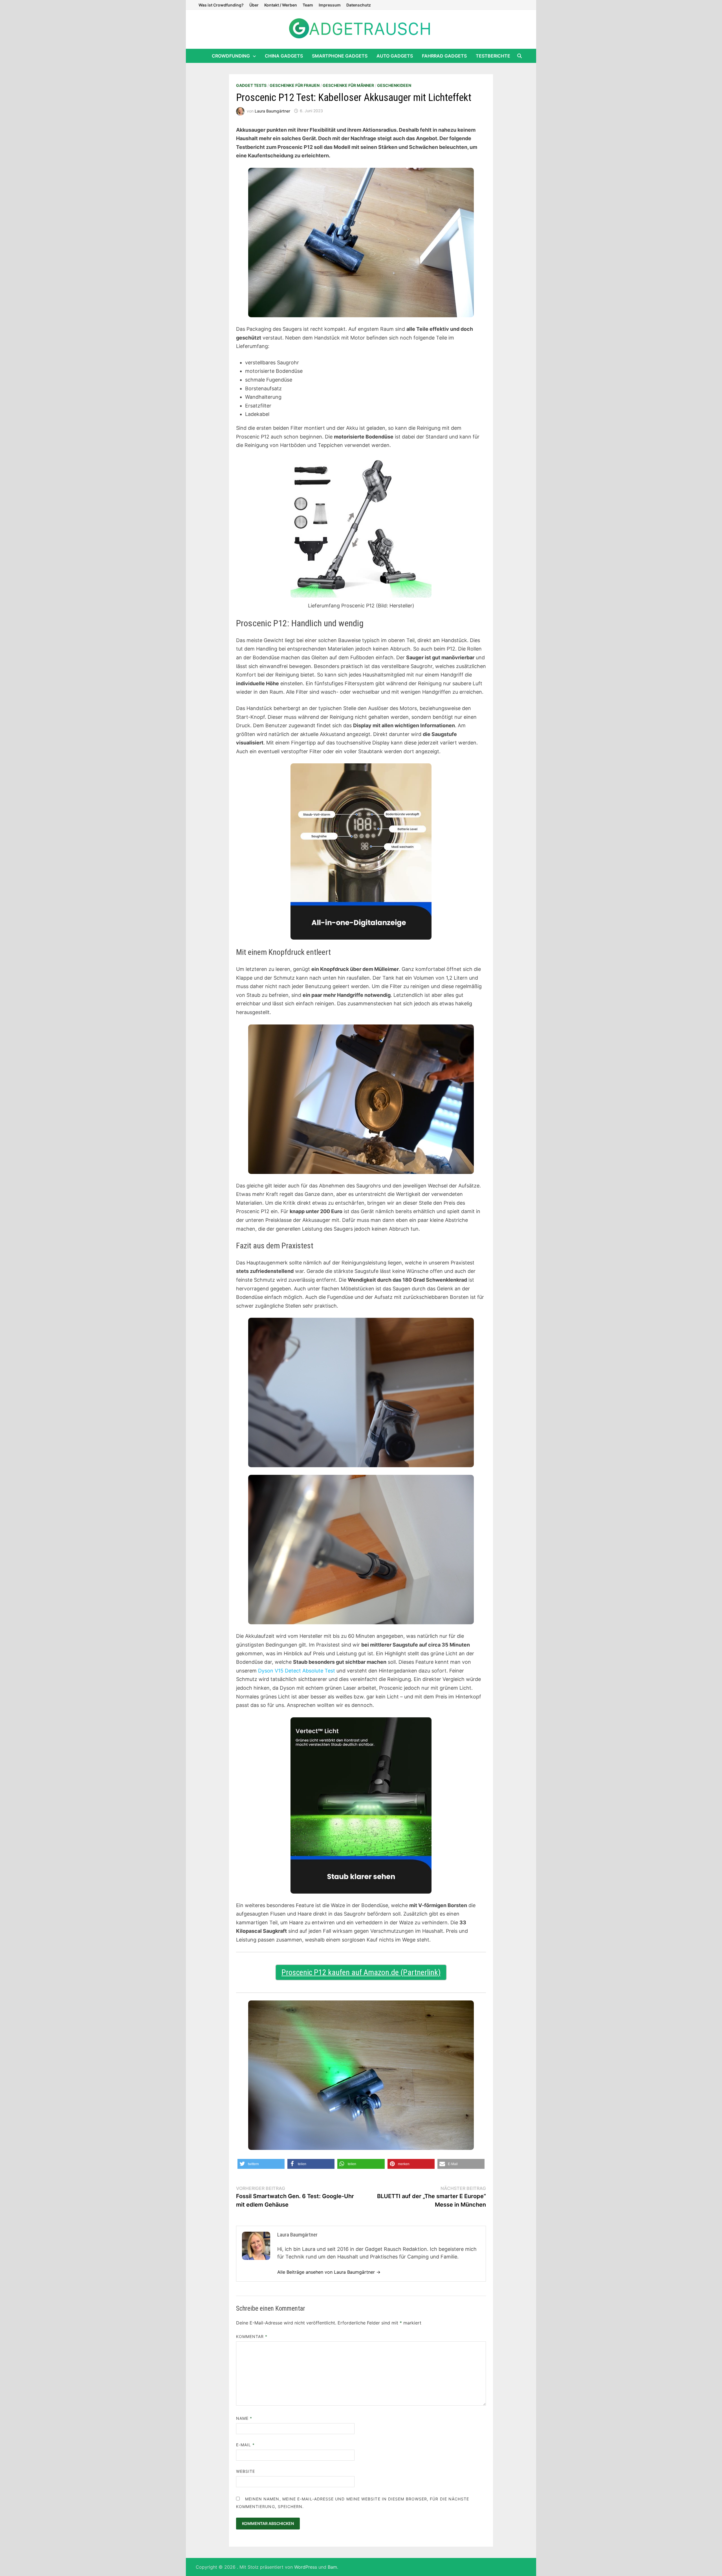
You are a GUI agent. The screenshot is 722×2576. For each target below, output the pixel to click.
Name (244, 2418)
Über (254, 5)
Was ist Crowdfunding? (221, 5)
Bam (332, 2567)
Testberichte (493, 56)
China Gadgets (284, 56)
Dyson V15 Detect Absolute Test (297, 1671)
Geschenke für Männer (348, 85)
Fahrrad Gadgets (444, 56)
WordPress (306, 2567)
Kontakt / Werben (281, 5)
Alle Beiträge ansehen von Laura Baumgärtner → (329, 2272)
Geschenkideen (394, 85)
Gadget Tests (251, 85)
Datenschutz (359, 5)
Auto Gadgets (395, 56)
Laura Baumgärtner (272, 111)
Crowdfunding (231, 56)
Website (246, 2471)
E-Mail (246, 2445)
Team (308, 5)
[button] (261, 2164)
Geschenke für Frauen (295, 85)
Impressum (330, 5)
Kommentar (252, 2336)
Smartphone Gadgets (340, 56)
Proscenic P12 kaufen (316, 1972)
